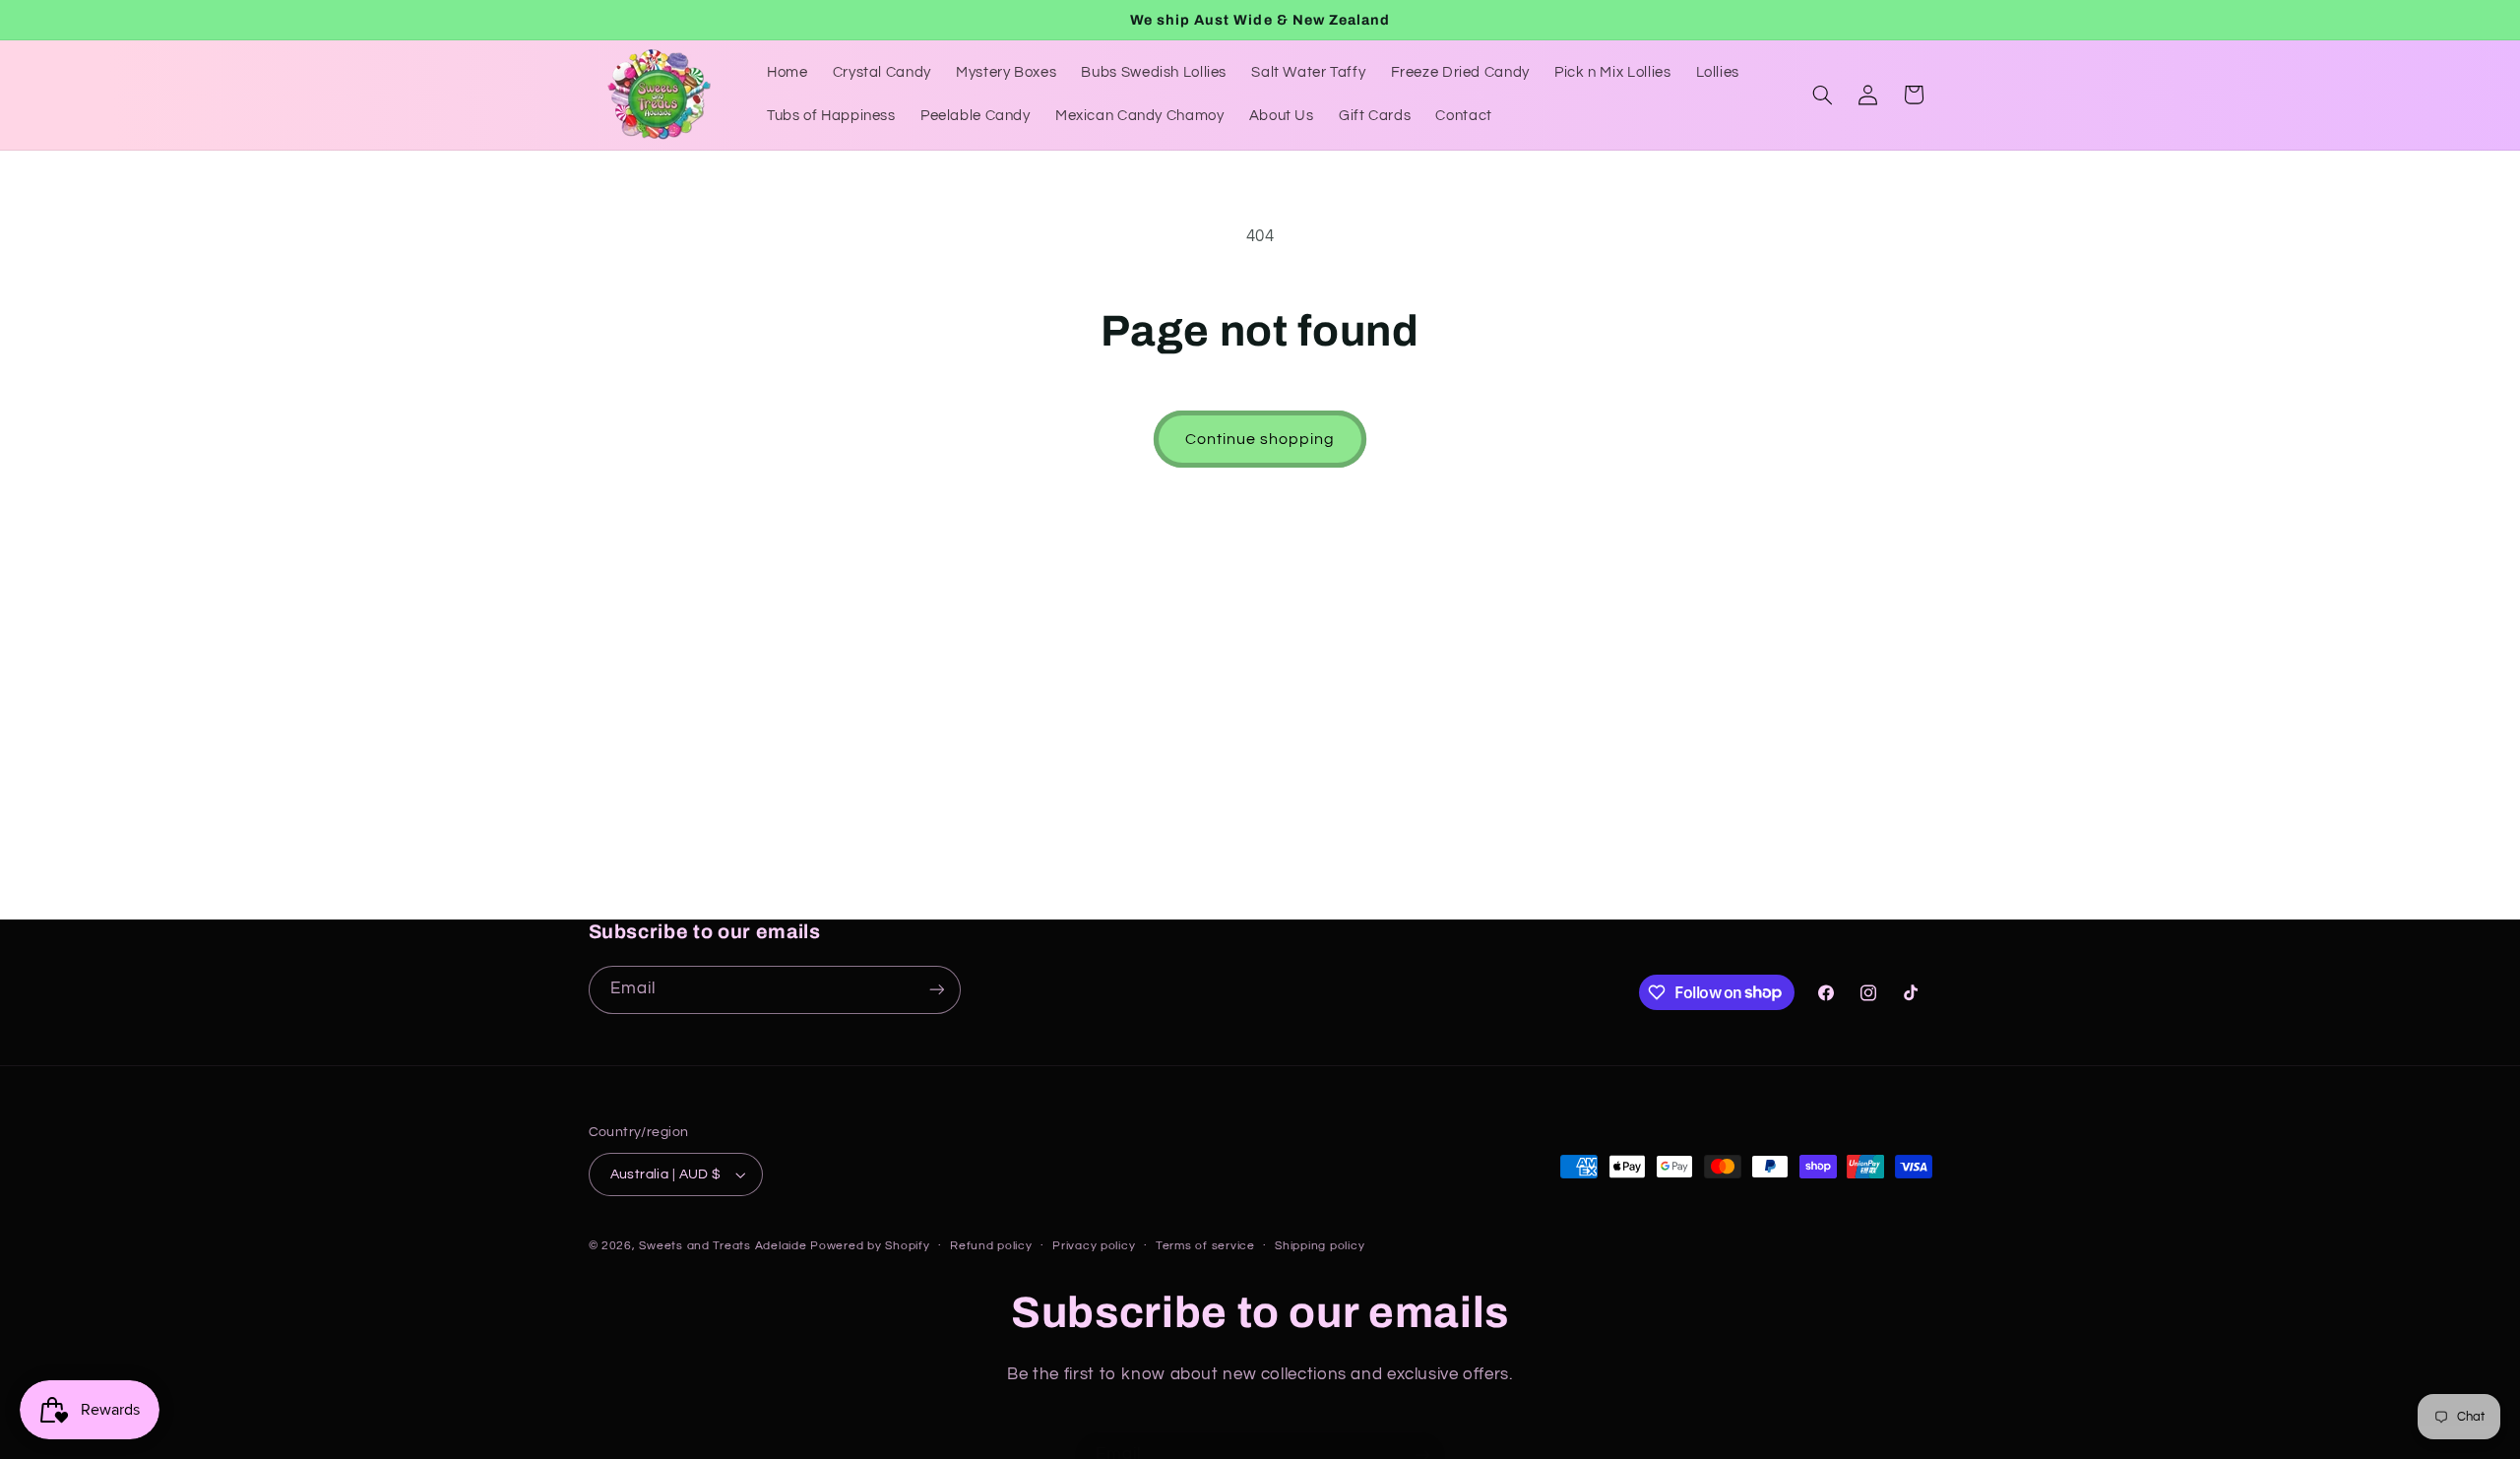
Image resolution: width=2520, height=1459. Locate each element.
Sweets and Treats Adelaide (723, 1246)
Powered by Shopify (870, 1246)
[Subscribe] (936, 990)
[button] (1822, 95)
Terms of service (1205, 1246)
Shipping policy (1320, 1246)
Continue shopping (1260, 439)
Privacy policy (1094, 1246)
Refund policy (991, 1246)
